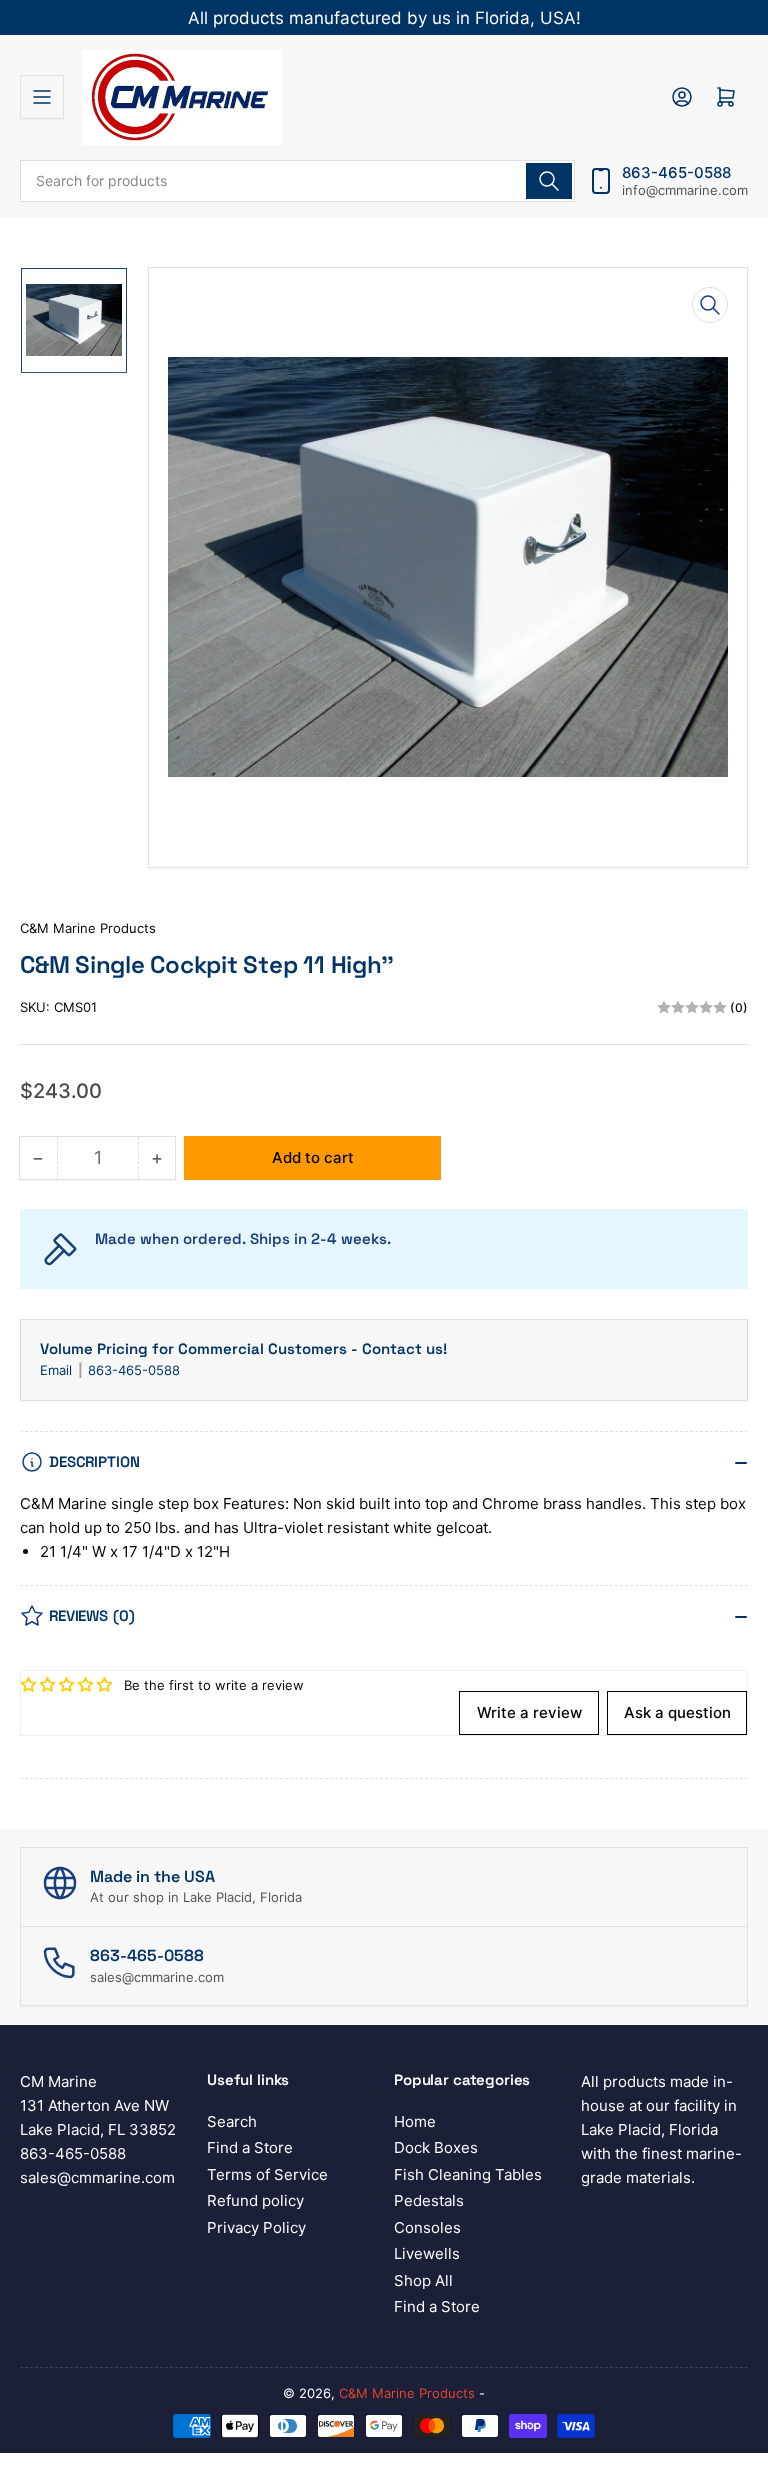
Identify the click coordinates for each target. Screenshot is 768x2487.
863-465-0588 (134, 1370)
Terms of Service (267, 2174)
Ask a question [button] (677, 1712)
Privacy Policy (256, 2227)
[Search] (549, 181)
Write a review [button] (529, 1712)
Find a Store (250, 2147)
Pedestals (429, 2200)
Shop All (423, 2280)
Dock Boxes (436, 2147)
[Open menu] (42, 97)
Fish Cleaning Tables (468, 2174)
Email (58, 1370)
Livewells (427, 2253)
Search (232, 2121)
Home (415, 2121)
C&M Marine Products (88, 928)
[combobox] (297, 181)
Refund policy (255, 2200)
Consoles (427, 2227)
